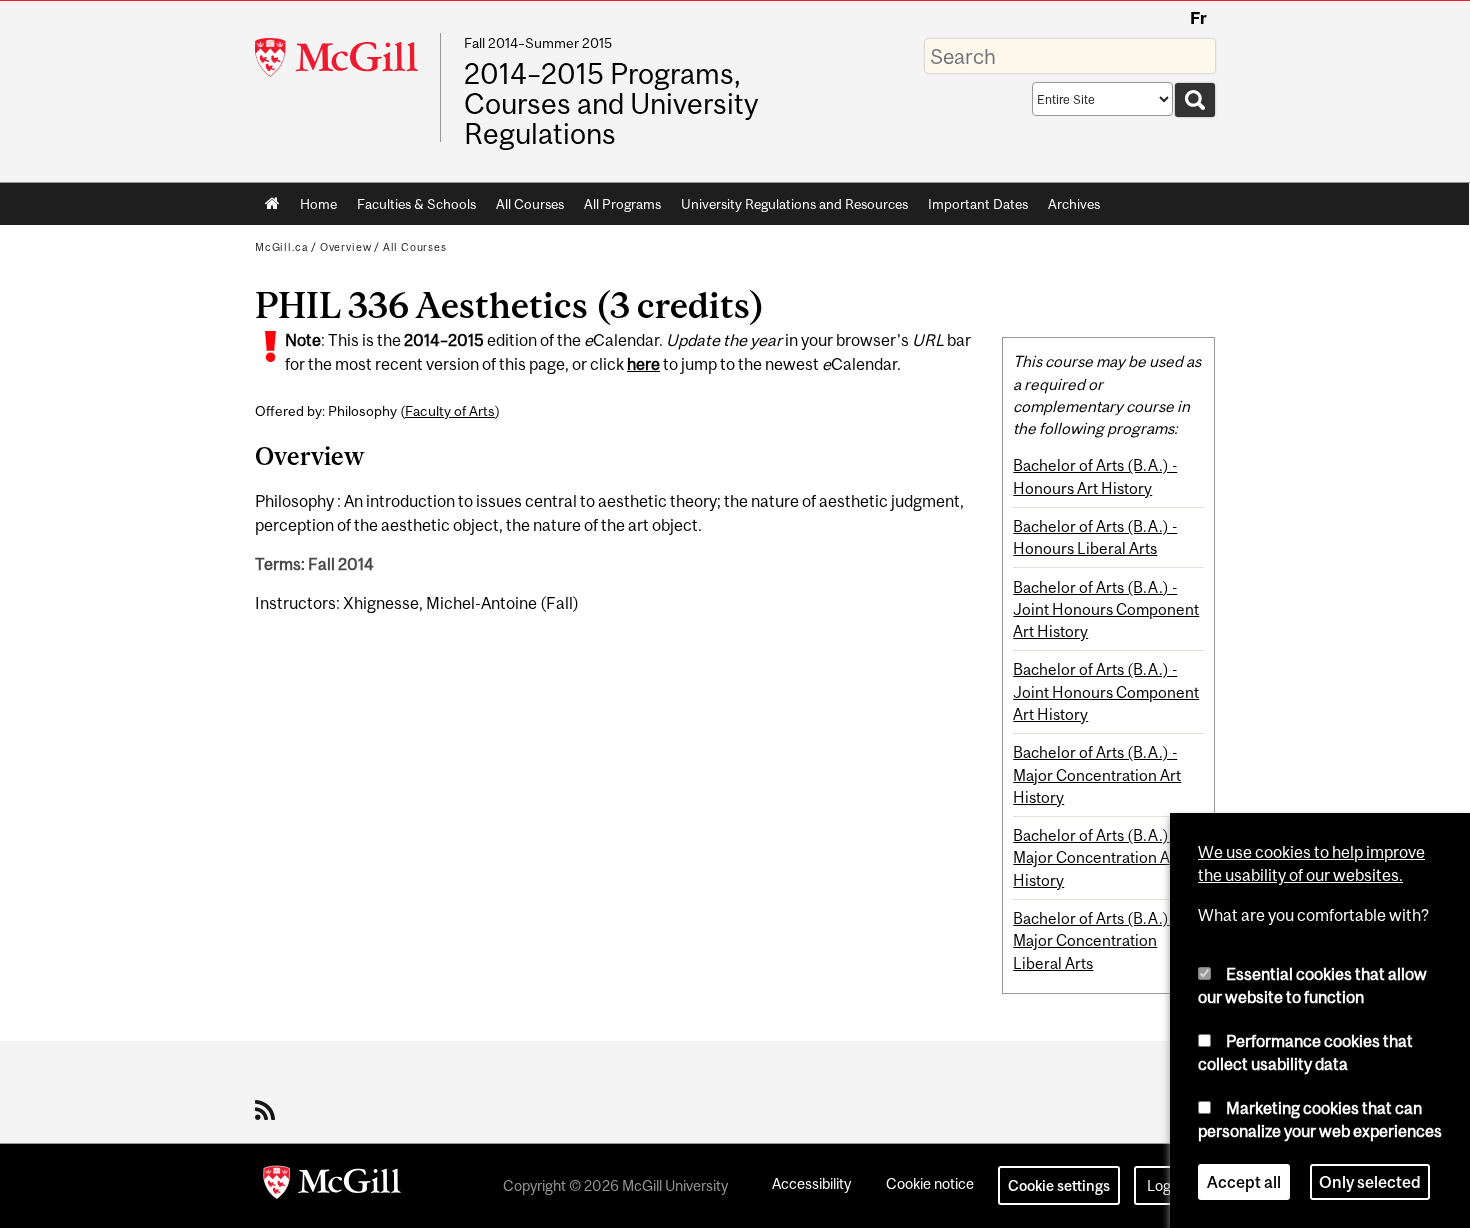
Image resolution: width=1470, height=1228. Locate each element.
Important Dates (978, 204)
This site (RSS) (268, 1110)
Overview (346, 247)
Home (272, 204)
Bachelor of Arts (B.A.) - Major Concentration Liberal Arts (1095, 940)
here (643, 364)
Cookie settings (1059, 1185)
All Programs (622, 204)
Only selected (1370, 1182)
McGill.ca (281, 247)
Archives (1074, 204)
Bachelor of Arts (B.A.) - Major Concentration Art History (1097, 774)
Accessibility (811, 1183)
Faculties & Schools (411, 208)
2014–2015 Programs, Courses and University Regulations (611, 104)
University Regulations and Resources (794, 204)
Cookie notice (930, 1183)
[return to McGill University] (332, 1186)
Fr (1198, 18)
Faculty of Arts (450, 411)
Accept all (1244, 1182)
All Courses (530, 204)
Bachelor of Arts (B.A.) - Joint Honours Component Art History (1106, 609)
